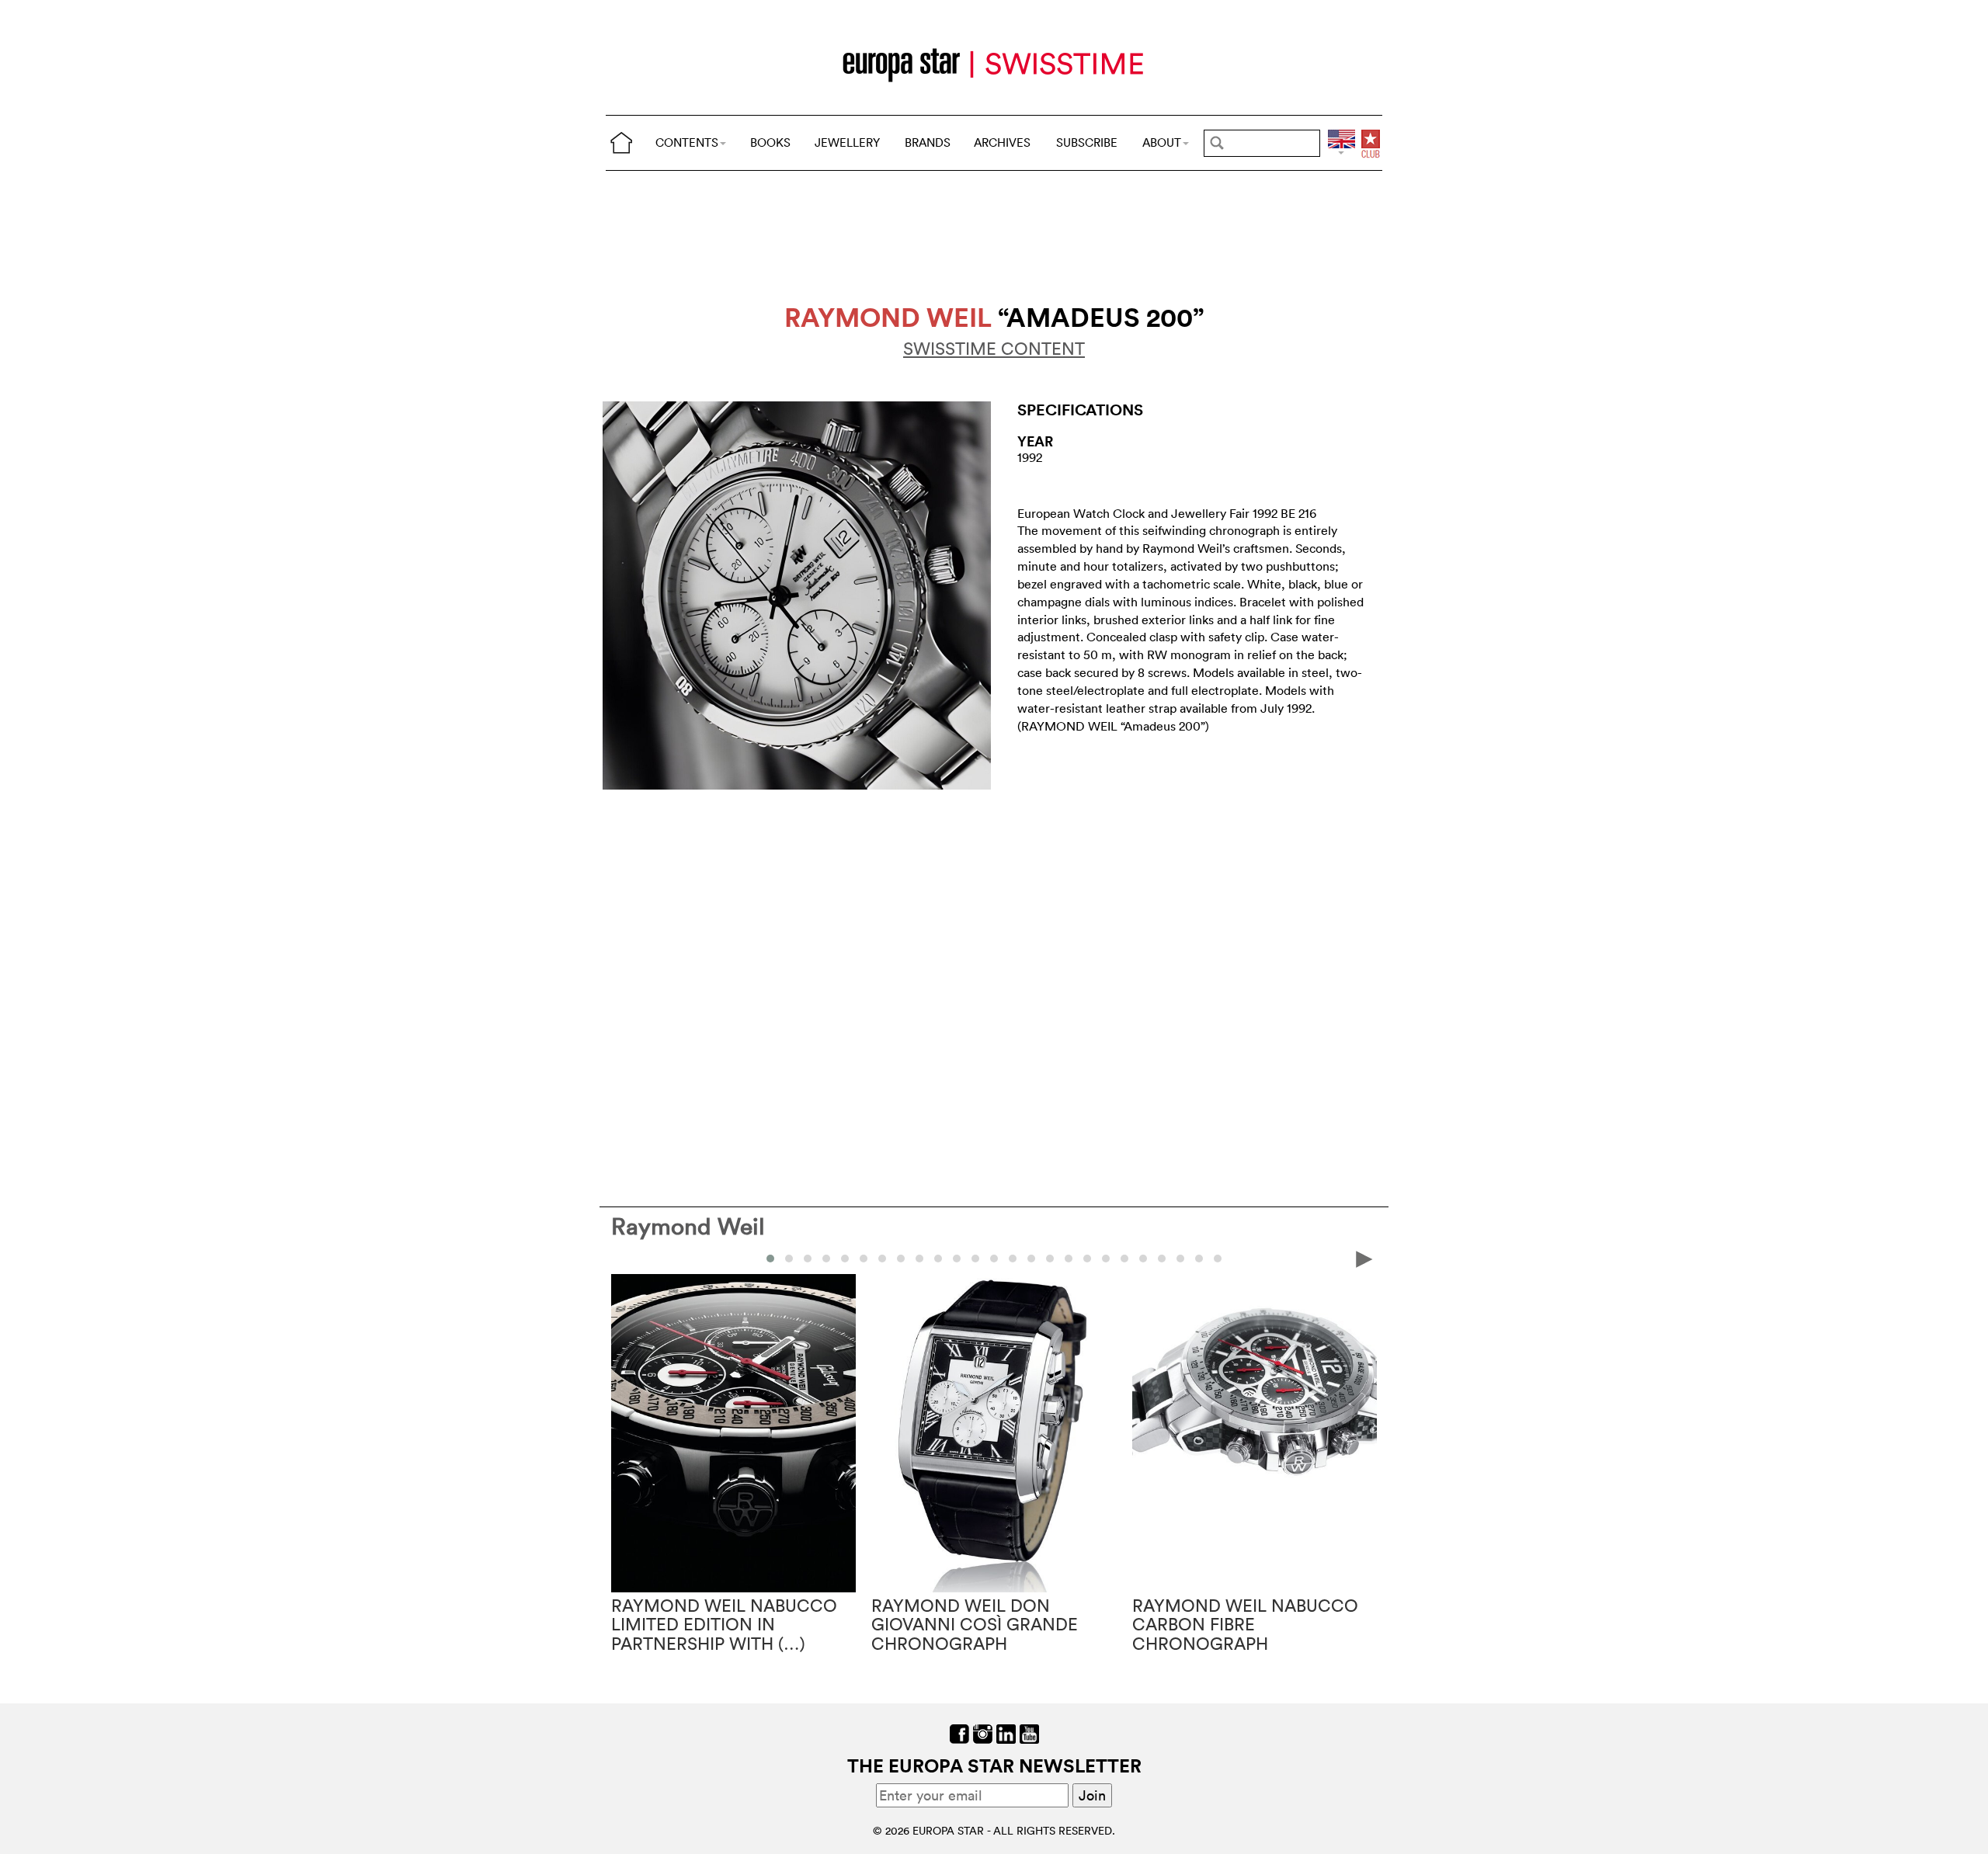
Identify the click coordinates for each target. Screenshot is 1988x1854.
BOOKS (770, 142)
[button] (770, 1259)
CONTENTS (687, 142)
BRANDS (928, 142)
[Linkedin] (1006, 1732)
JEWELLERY (847, 142)
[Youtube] (1029, 1732)
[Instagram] (983, 1732)
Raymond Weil (688, 1226)
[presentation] (624, 1258)
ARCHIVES (1002, 142)
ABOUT (1162, 142)
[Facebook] (959, 1732)
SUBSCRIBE (1087, 142)
